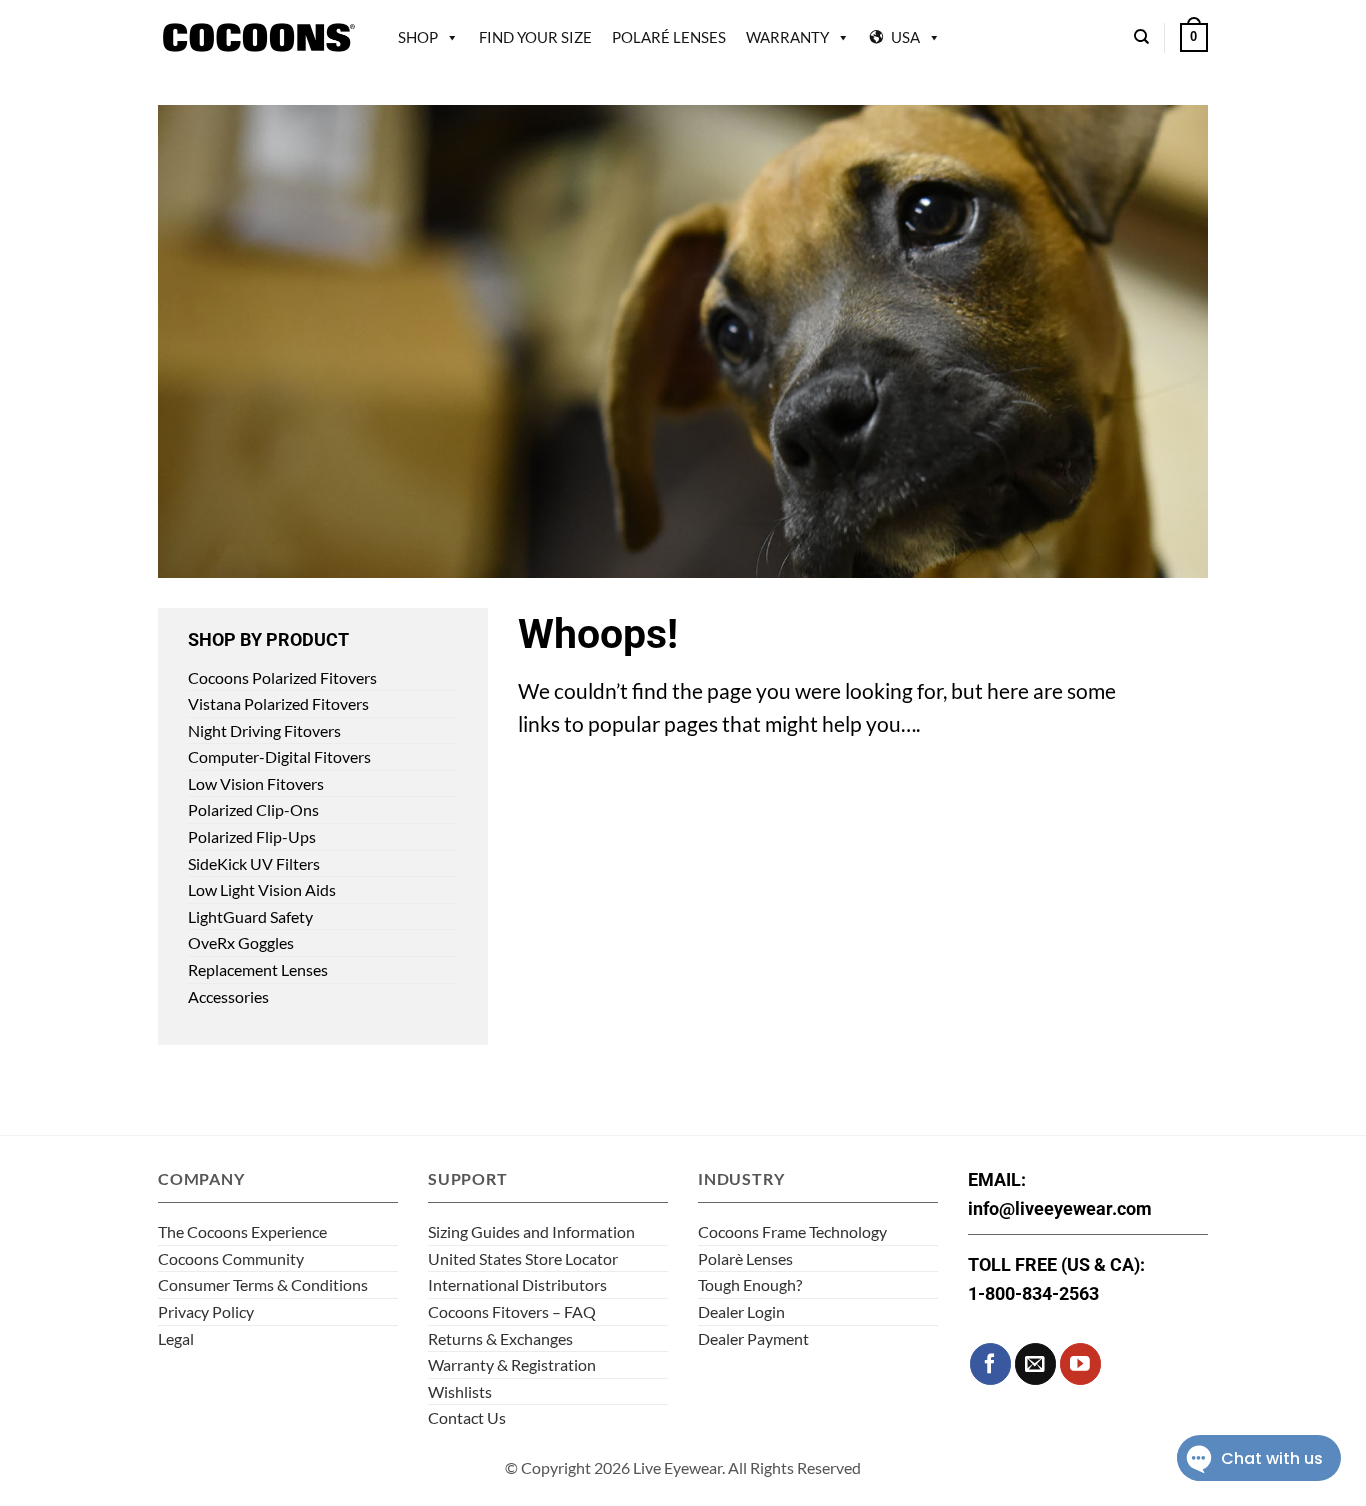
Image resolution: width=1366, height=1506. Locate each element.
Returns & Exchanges (500, 1338)
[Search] (1141, 37)
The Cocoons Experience (242, 1231)
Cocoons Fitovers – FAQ (512, 1311)
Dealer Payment (753, 1338)
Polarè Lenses (745, 1258)
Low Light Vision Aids (262, 889)
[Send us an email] (1035, 1363)
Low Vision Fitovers (256, 783)
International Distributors (517, 1284)
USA (905, 37)
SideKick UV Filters (254, 863)
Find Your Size (535, 37)
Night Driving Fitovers (264, 730)
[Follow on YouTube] (1080, 1363)
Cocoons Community (231, 1258)
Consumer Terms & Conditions (263, 1284)
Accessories (228, 996)
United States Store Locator (523, 1258)
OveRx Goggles (241, 942)
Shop (418, 37)
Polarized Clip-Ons (253, 809)
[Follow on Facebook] (990, 1363)
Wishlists (460, 1391)
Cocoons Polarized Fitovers (282, 677)
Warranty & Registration (512, 1364)
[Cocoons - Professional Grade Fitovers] (258, 37)
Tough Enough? (750, 1284)
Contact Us (467, 1417)
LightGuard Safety (250, 916)
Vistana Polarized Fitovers (278, 703)
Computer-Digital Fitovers (279, 756)
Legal (176, 1338)
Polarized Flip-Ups (252, 836)
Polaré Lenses (669, 37)
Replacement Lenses (258, 969)
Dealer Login (741, 1311)
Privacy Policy (206, 1311)
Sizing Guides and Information (531, 1231)
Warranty (787, 37)
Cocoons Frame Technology (792, 1231)
